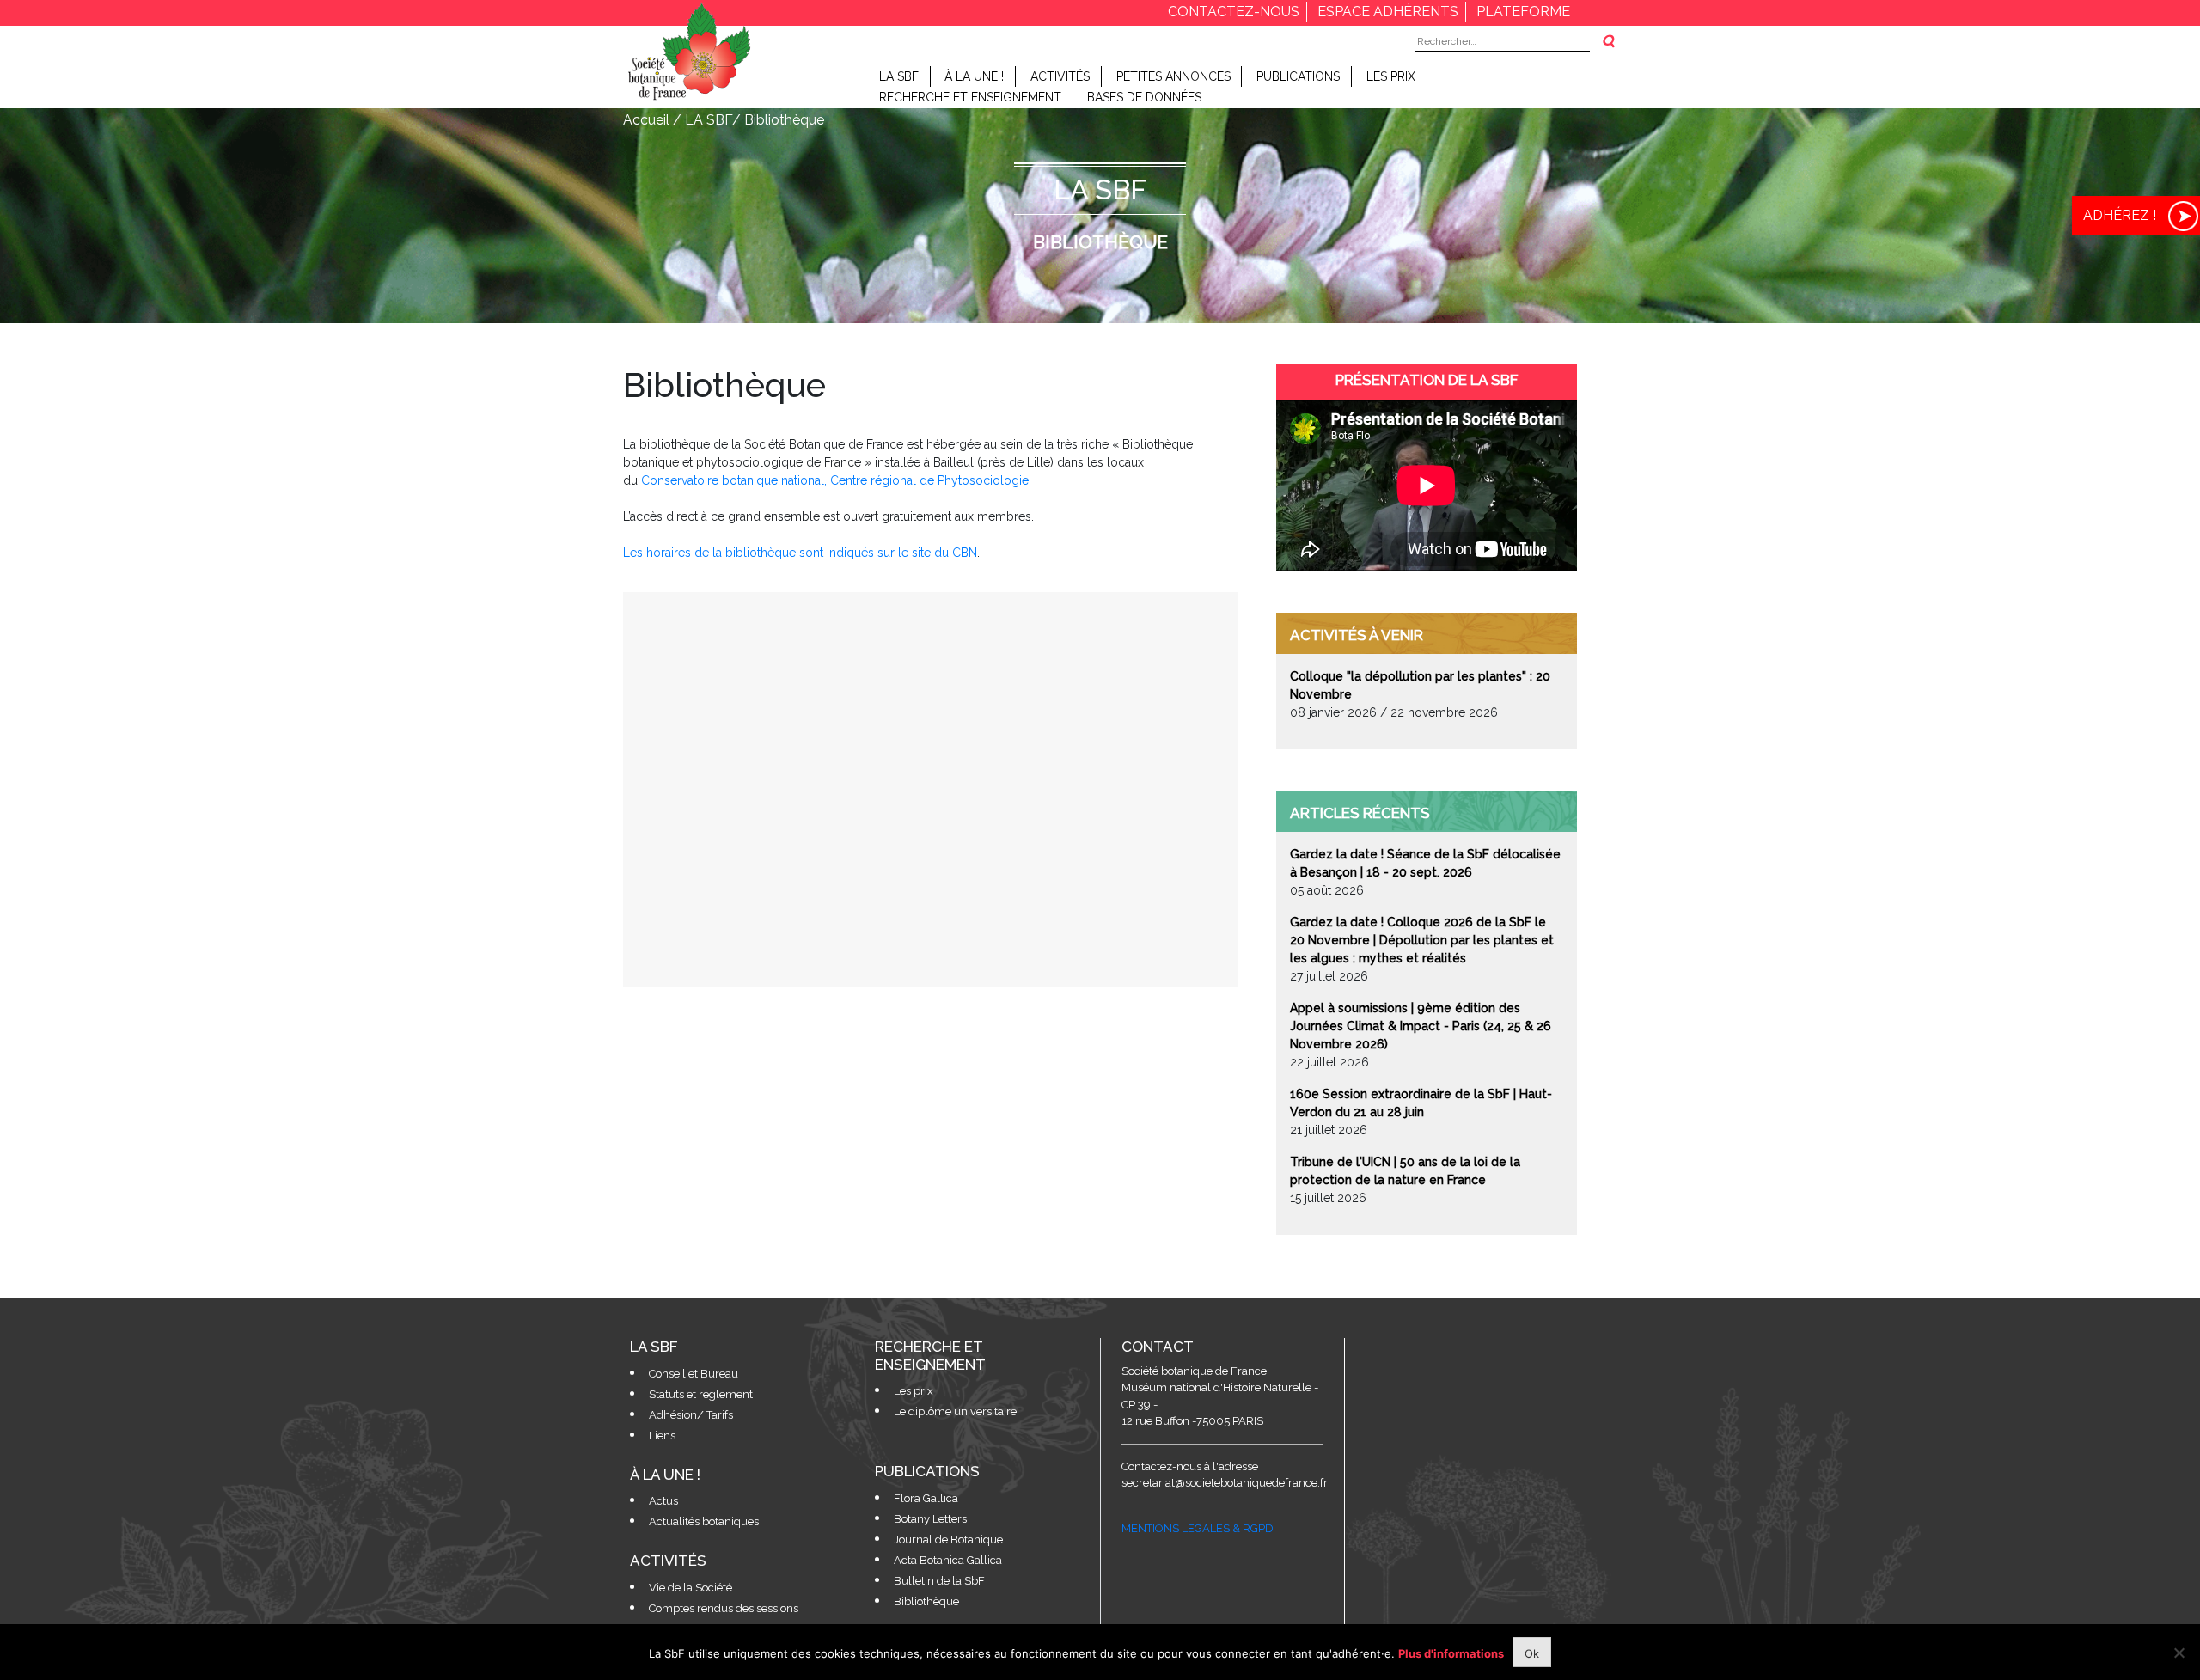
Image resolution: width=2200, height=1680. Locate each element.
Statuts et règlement (701, 1394)
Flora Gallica (926, 1498)
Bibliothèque (926, 1601)
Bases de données (1144, 97)
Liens (662, 1436)
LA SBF (899, 76)
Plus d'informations (1451, 1653)
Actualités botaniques (704, 1521)
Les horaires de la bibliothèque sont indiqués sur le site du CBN (800, 553)
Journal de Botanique (948, 1539)
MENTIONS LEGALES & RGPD (1198, 1528)
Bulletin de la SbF (939, 1581)
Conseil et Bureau (694, 1374)
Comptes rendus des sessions (724, 1608)
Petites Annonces (1173, 76)
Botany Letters (930, 1519)
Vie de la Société (691, 1588)
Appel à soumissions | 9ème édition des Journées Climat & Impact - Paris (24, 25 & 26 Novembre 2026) (1421, 1026)
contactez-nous (1234, 12)
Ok (1532, 1653)
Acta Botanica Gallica (948, 1560)
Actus (663, 1501)
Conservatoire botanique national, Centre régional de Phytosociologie (835, 480)
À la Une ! (974, 76)
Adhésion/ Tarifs (691, 1415)
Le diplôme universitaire (955, 1411)
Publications (1298, 76)
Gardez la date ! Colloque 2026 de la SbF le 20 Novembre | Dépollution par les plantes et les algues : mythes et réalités (1422, 940)
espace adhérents (1388, 12)
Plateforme (1523, 12)
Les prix (1391, 76)
